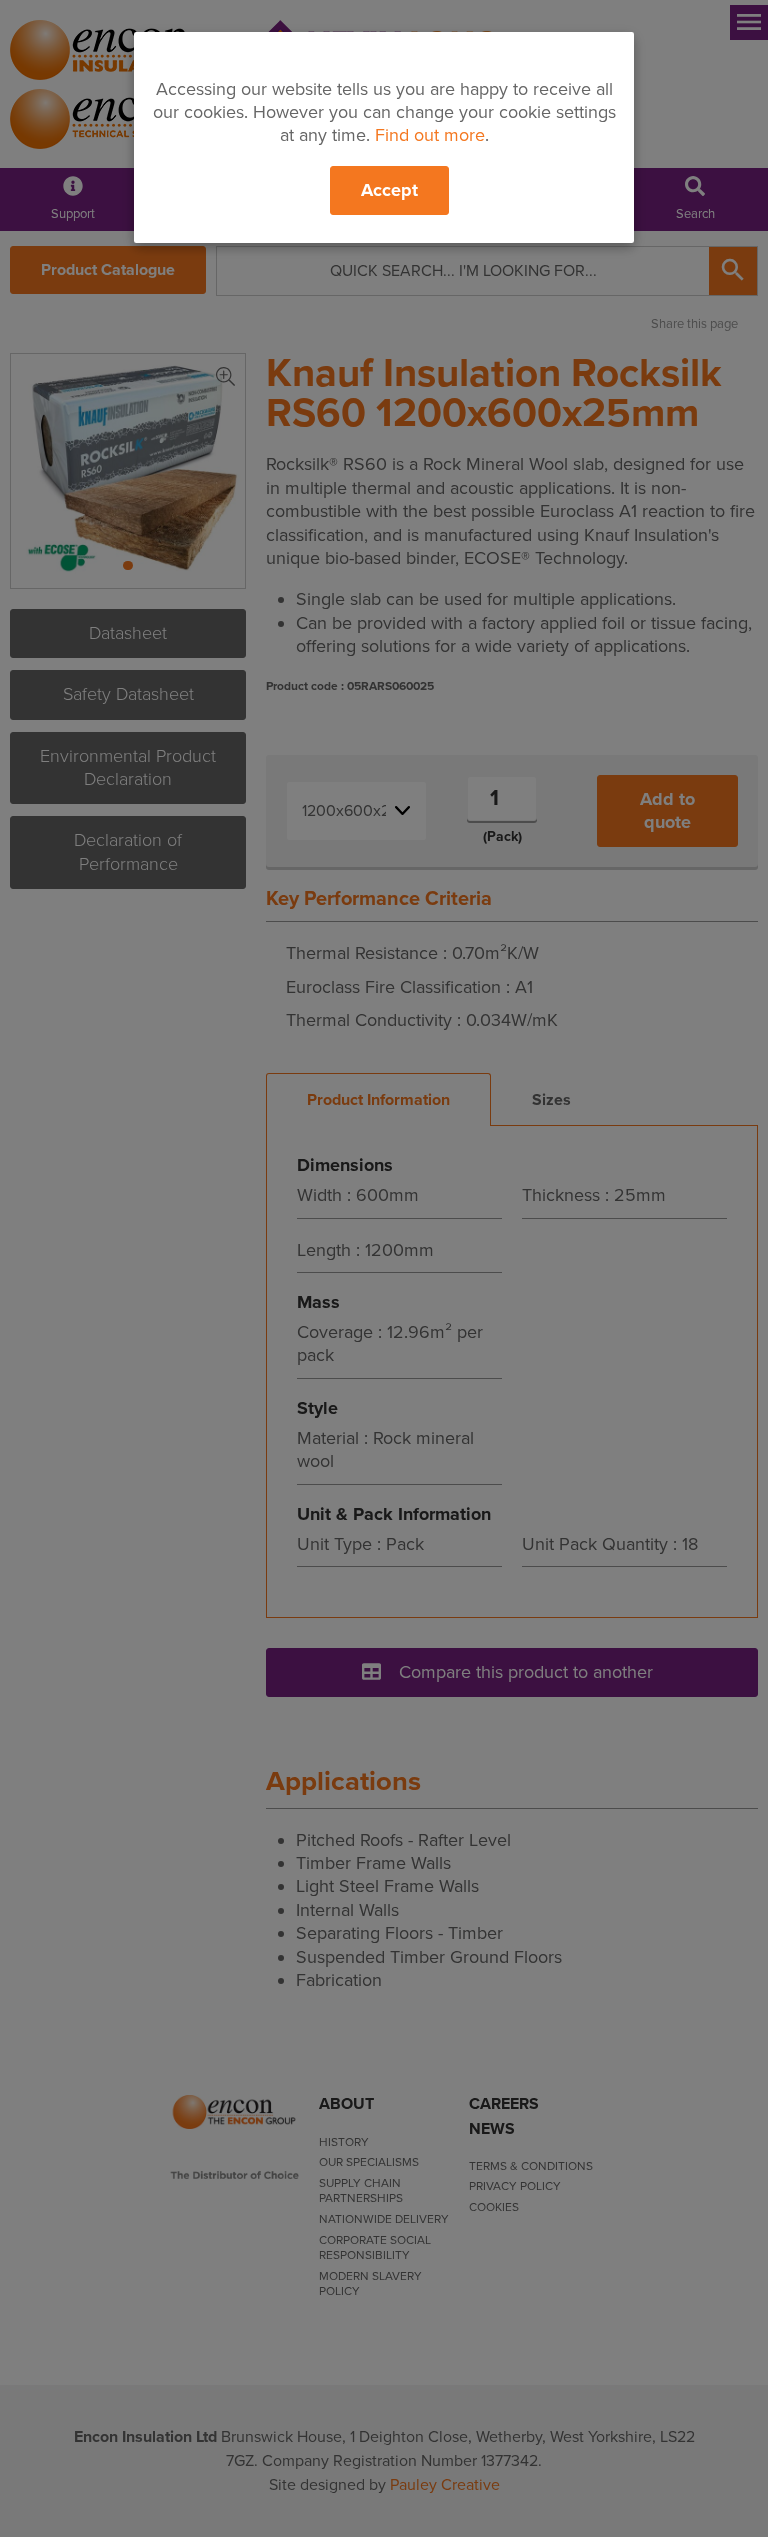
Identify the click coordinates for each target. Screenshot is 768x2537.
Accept (389, 190)
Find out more (430, 135)
